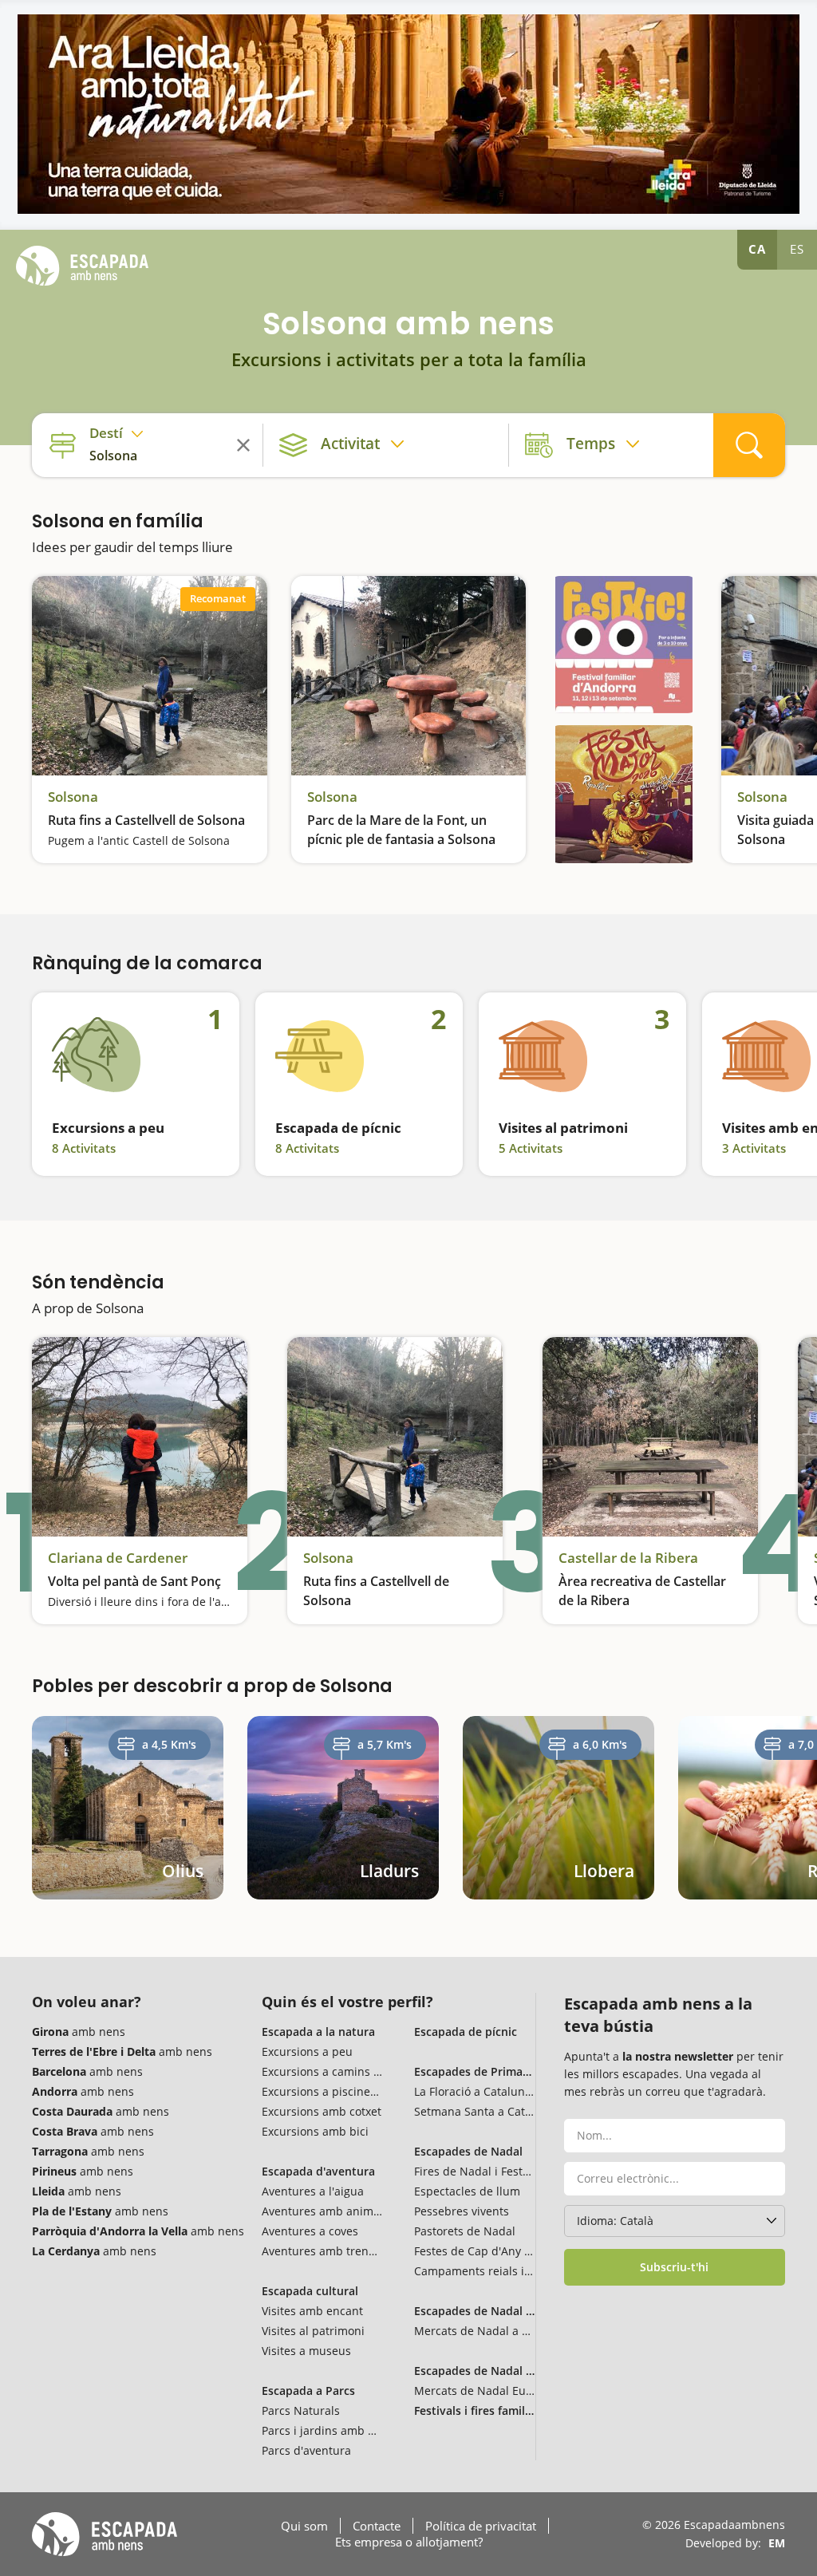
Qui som (304, 2526)
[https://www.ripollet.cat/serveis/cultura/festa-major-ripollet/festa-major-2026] (624, 794)
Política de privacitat (481, 2526)
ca (757, 249)
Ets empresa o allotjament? (409, 2542)
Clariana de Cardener (118, 1558)
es (797, 249)
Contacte (377, 2526)
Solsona (73, 797)
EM (777, 2543)
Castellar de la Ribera (628, 1558)
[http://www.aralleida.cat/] (408, 114)
